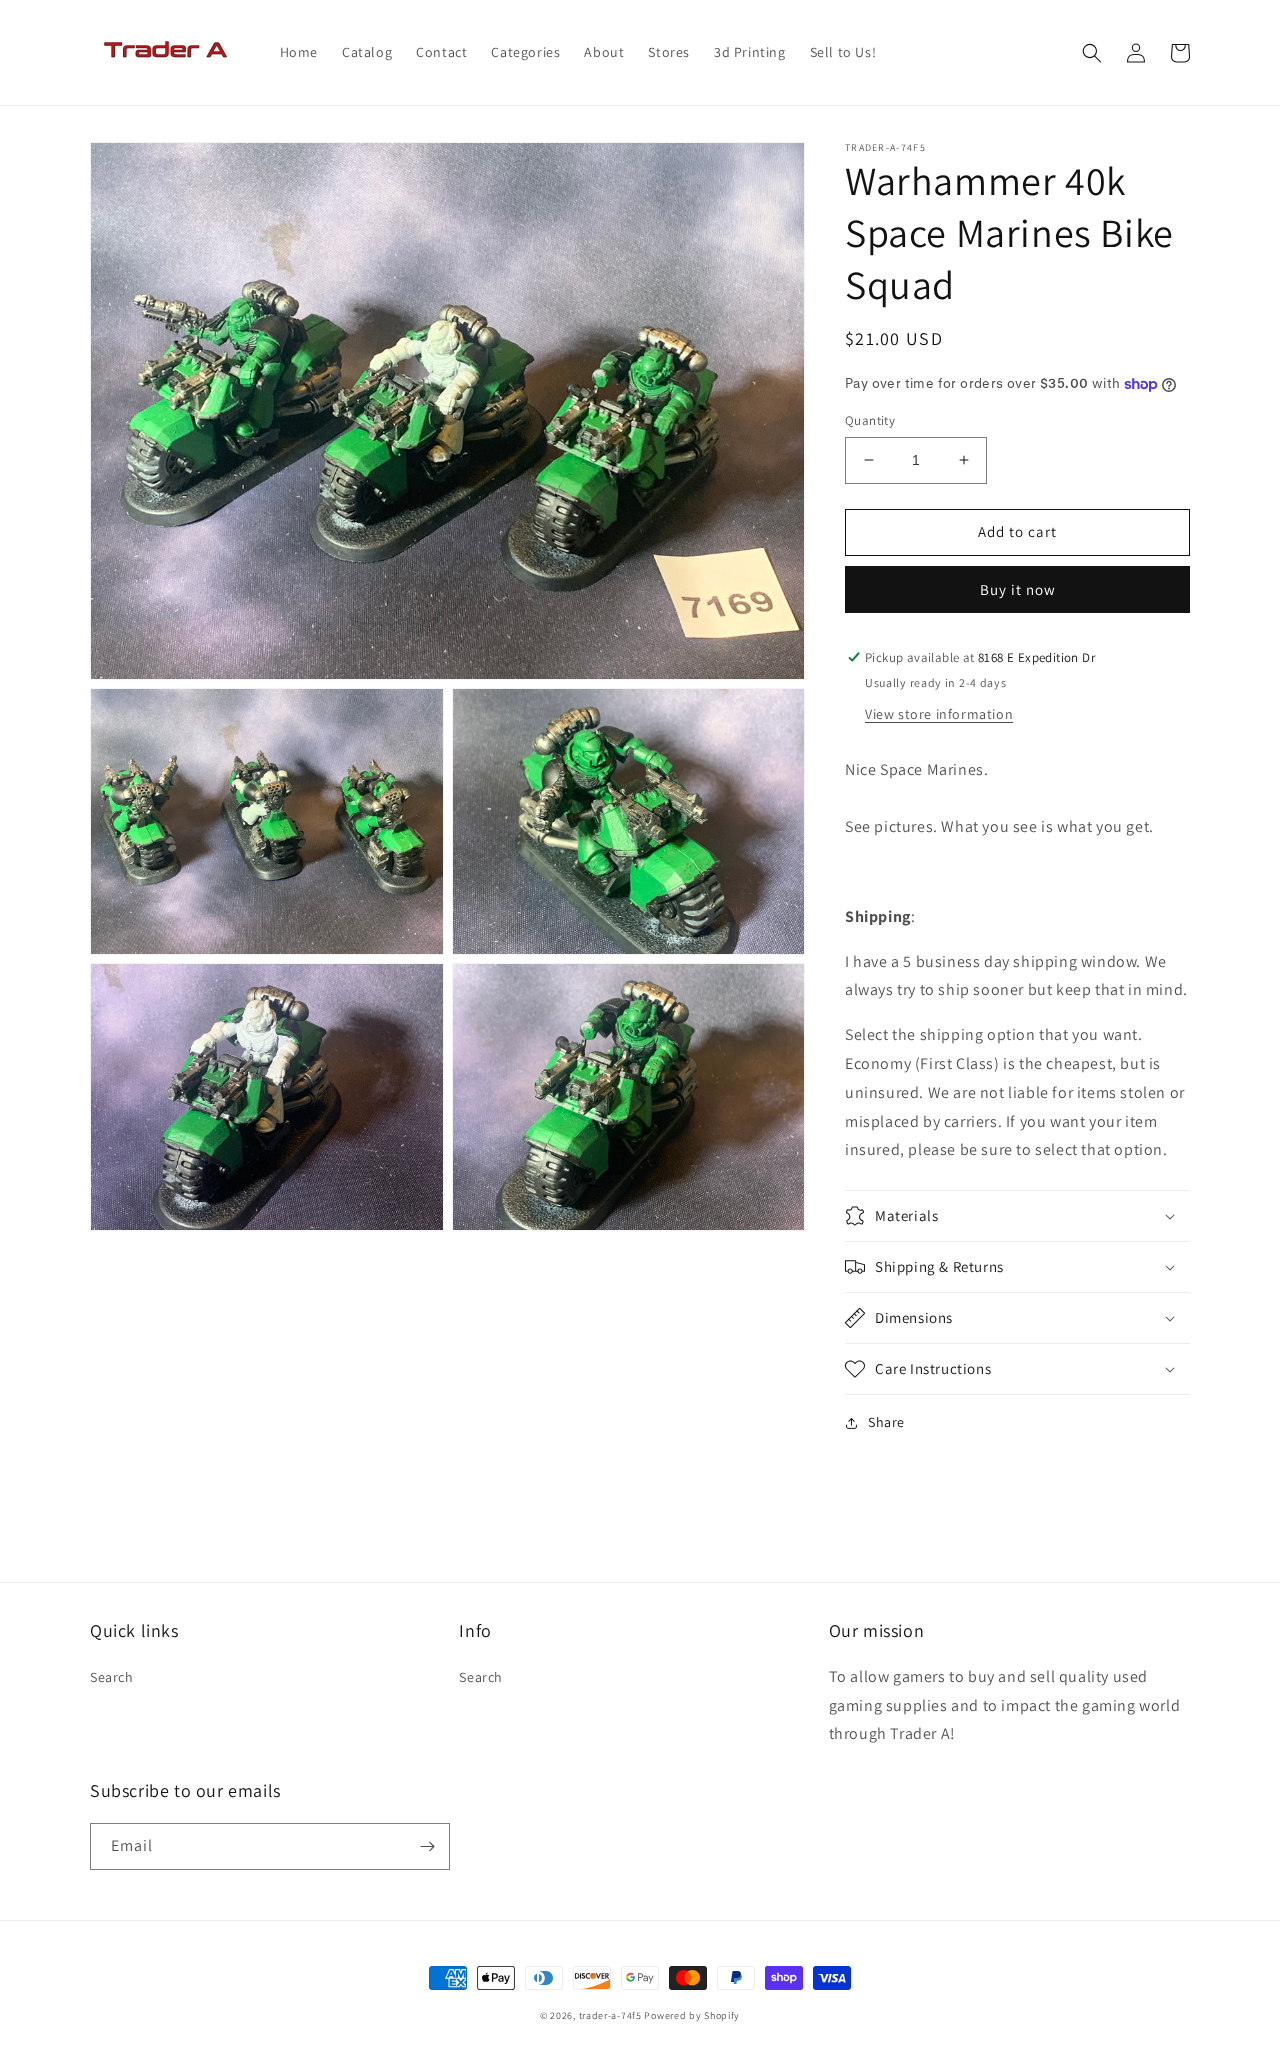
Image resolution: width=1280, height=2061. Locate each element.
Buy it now (1018, 589)
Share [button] (886, 1422)
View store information (939, 714)
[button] (1092, 53)
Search (112, 1677)
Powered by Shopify (692, 2015)
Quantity (870, 420)
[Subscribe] (427, 1846)
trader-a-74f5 (610, 2015)
